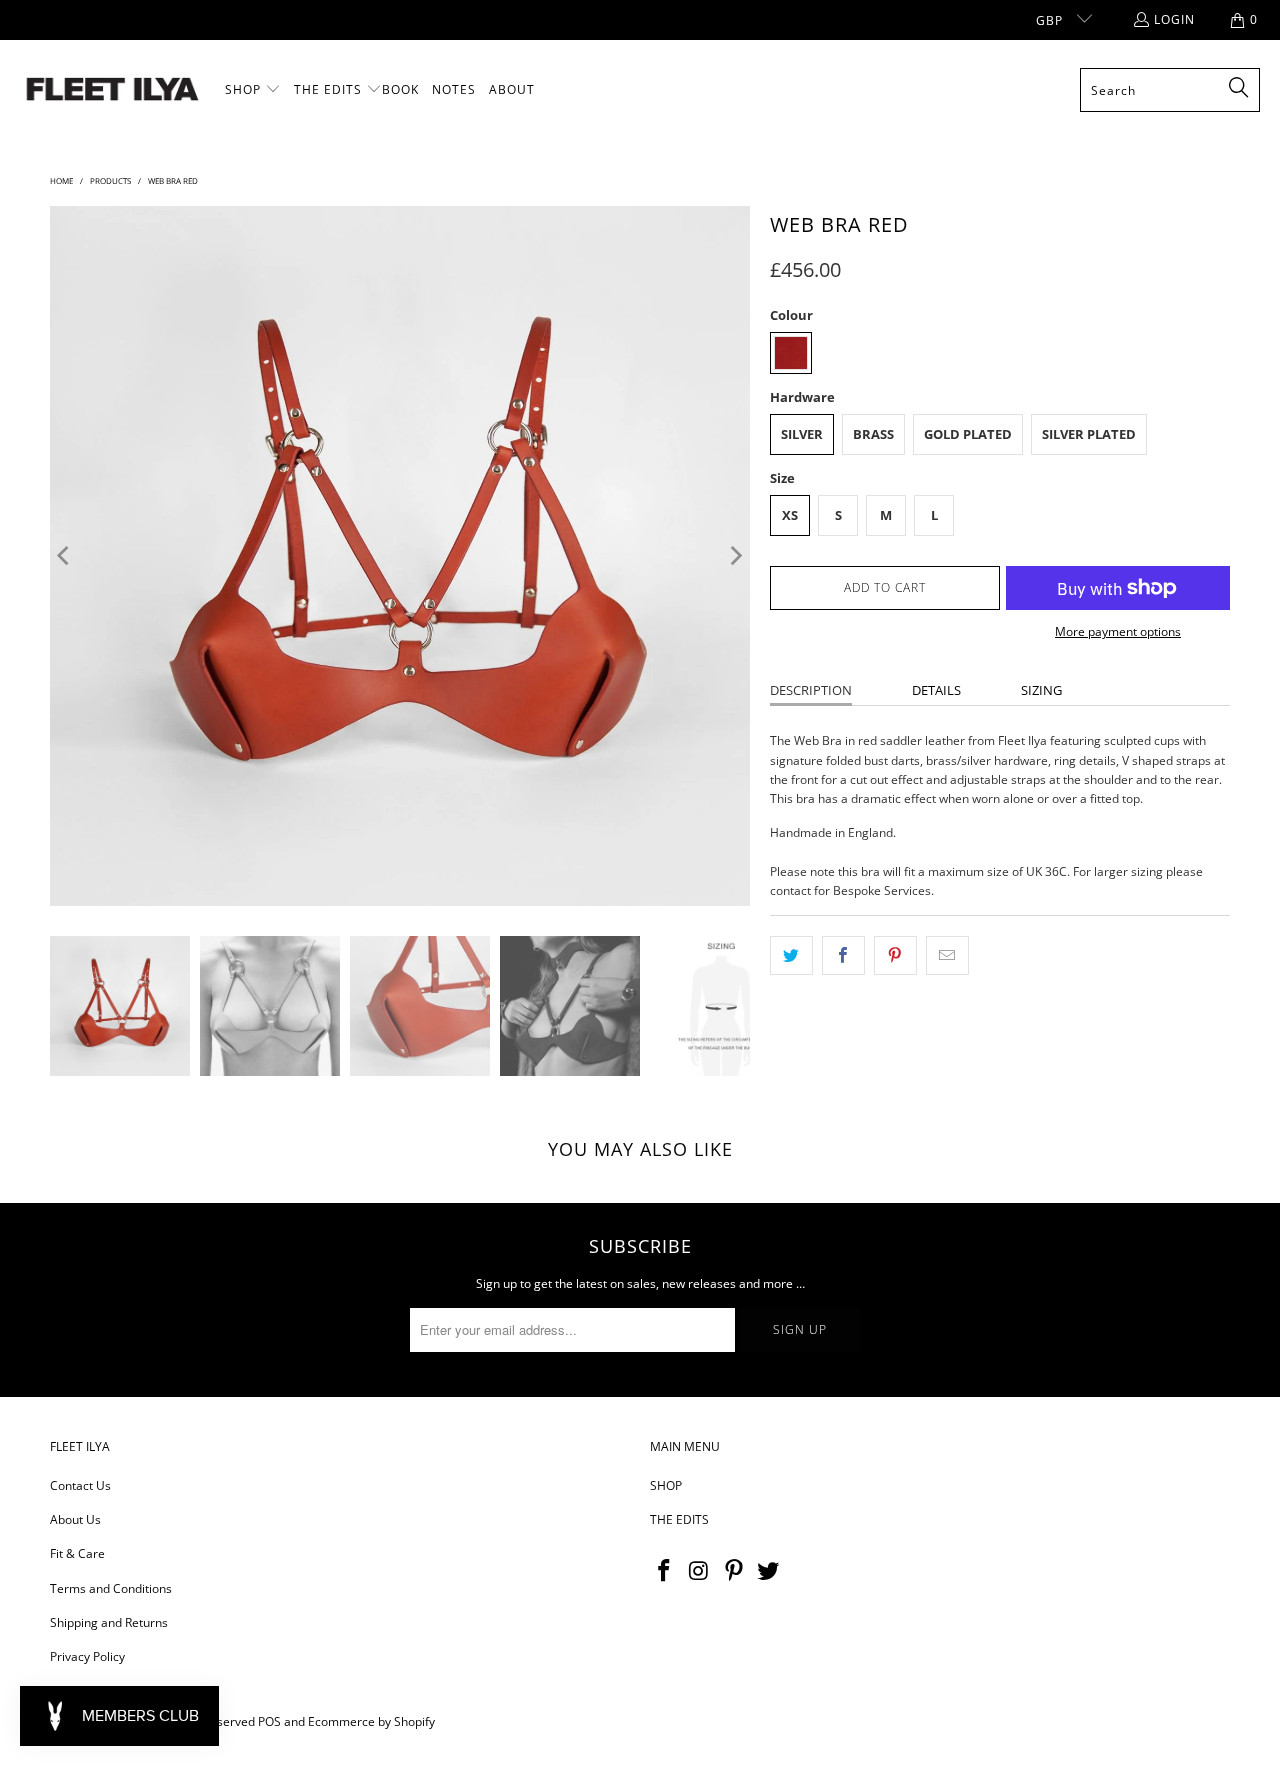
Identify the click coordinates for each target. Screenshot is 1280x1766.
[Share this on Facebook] (843, 955)
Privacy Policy (87, 1656)
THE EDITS (679, 1519)
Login (1174, 19)
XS (790, 515)
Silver (802, 434)
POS (269, 1721)
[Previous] (65, 556)
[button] (253, 90)
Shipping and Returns (109, 1622)
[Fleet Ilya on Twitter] (769, 1571)
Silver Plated (1089, 434)
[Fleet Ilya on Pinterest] (734, 1571)
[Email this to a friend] (947, 955)
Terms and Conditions (111, 1588)
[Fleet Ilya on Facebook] (665, 1571)
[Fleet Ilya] (112, 90)
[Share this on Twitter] (791, 955)
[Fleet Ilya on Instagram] (700, 1571)
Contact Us (80, 1485)
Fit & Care (77, 1553)
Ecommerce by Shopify (371, 1721)
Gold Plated (968, 434)
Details (936, 690)
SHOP (666, 1485)
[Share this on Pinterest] (895, 955)
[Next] (735, 556)
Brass (873, 434)
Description (811, 690)
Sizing (1041, 690)
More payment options (1118, 631)
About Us (75, 1519)
